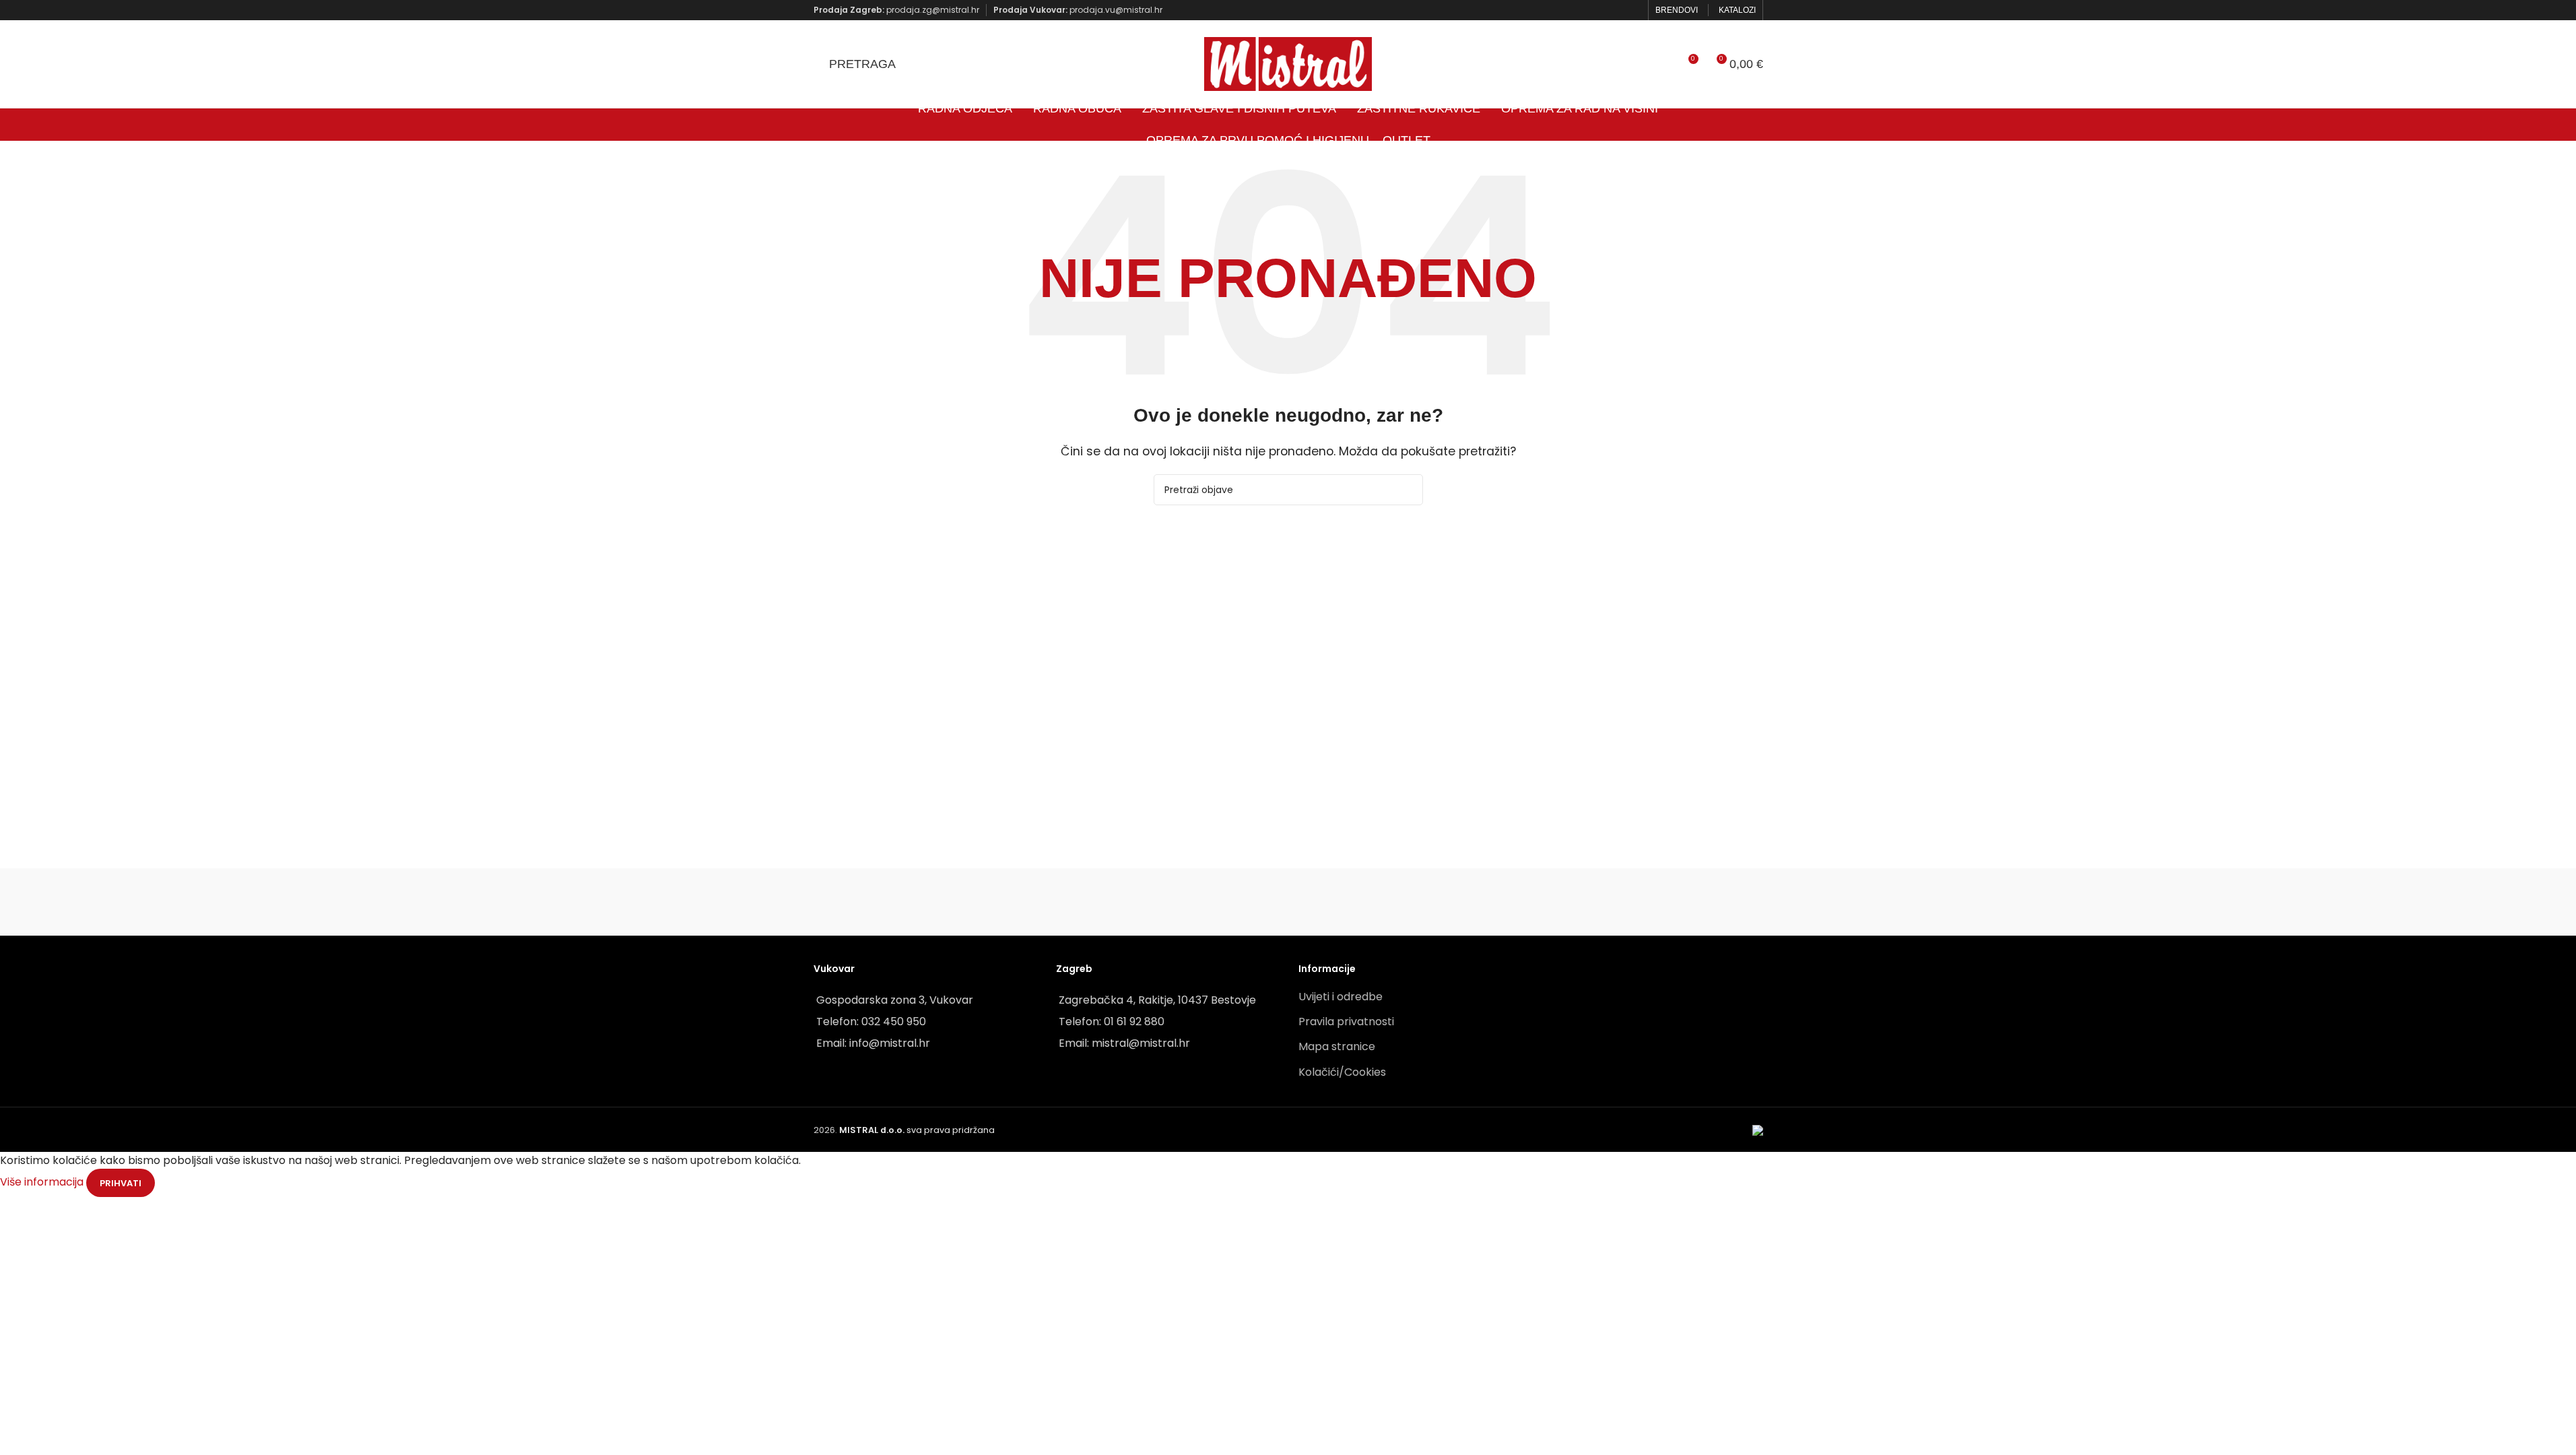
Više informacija (43, 1183)
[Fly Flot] (1559, 902)
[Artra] (1017, 902)
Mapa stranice (1337, 1046)
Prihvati (121, 1183)
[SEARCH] (1408, 490)
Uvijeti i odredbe (1341, 997)
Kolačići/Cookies (1342, 1072)
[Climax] (1288, 902)
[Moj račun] (1663, 64)
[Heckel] (1695, 902)
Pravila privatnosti (1346, 1022)
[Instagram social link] (1632, 10)
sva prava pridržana (917, 1130)
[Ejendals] (1423, 902)
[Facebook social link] (1615, 10)
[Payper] (881, 902)
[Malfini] (1152, 902)
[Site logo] (1288, 63)
